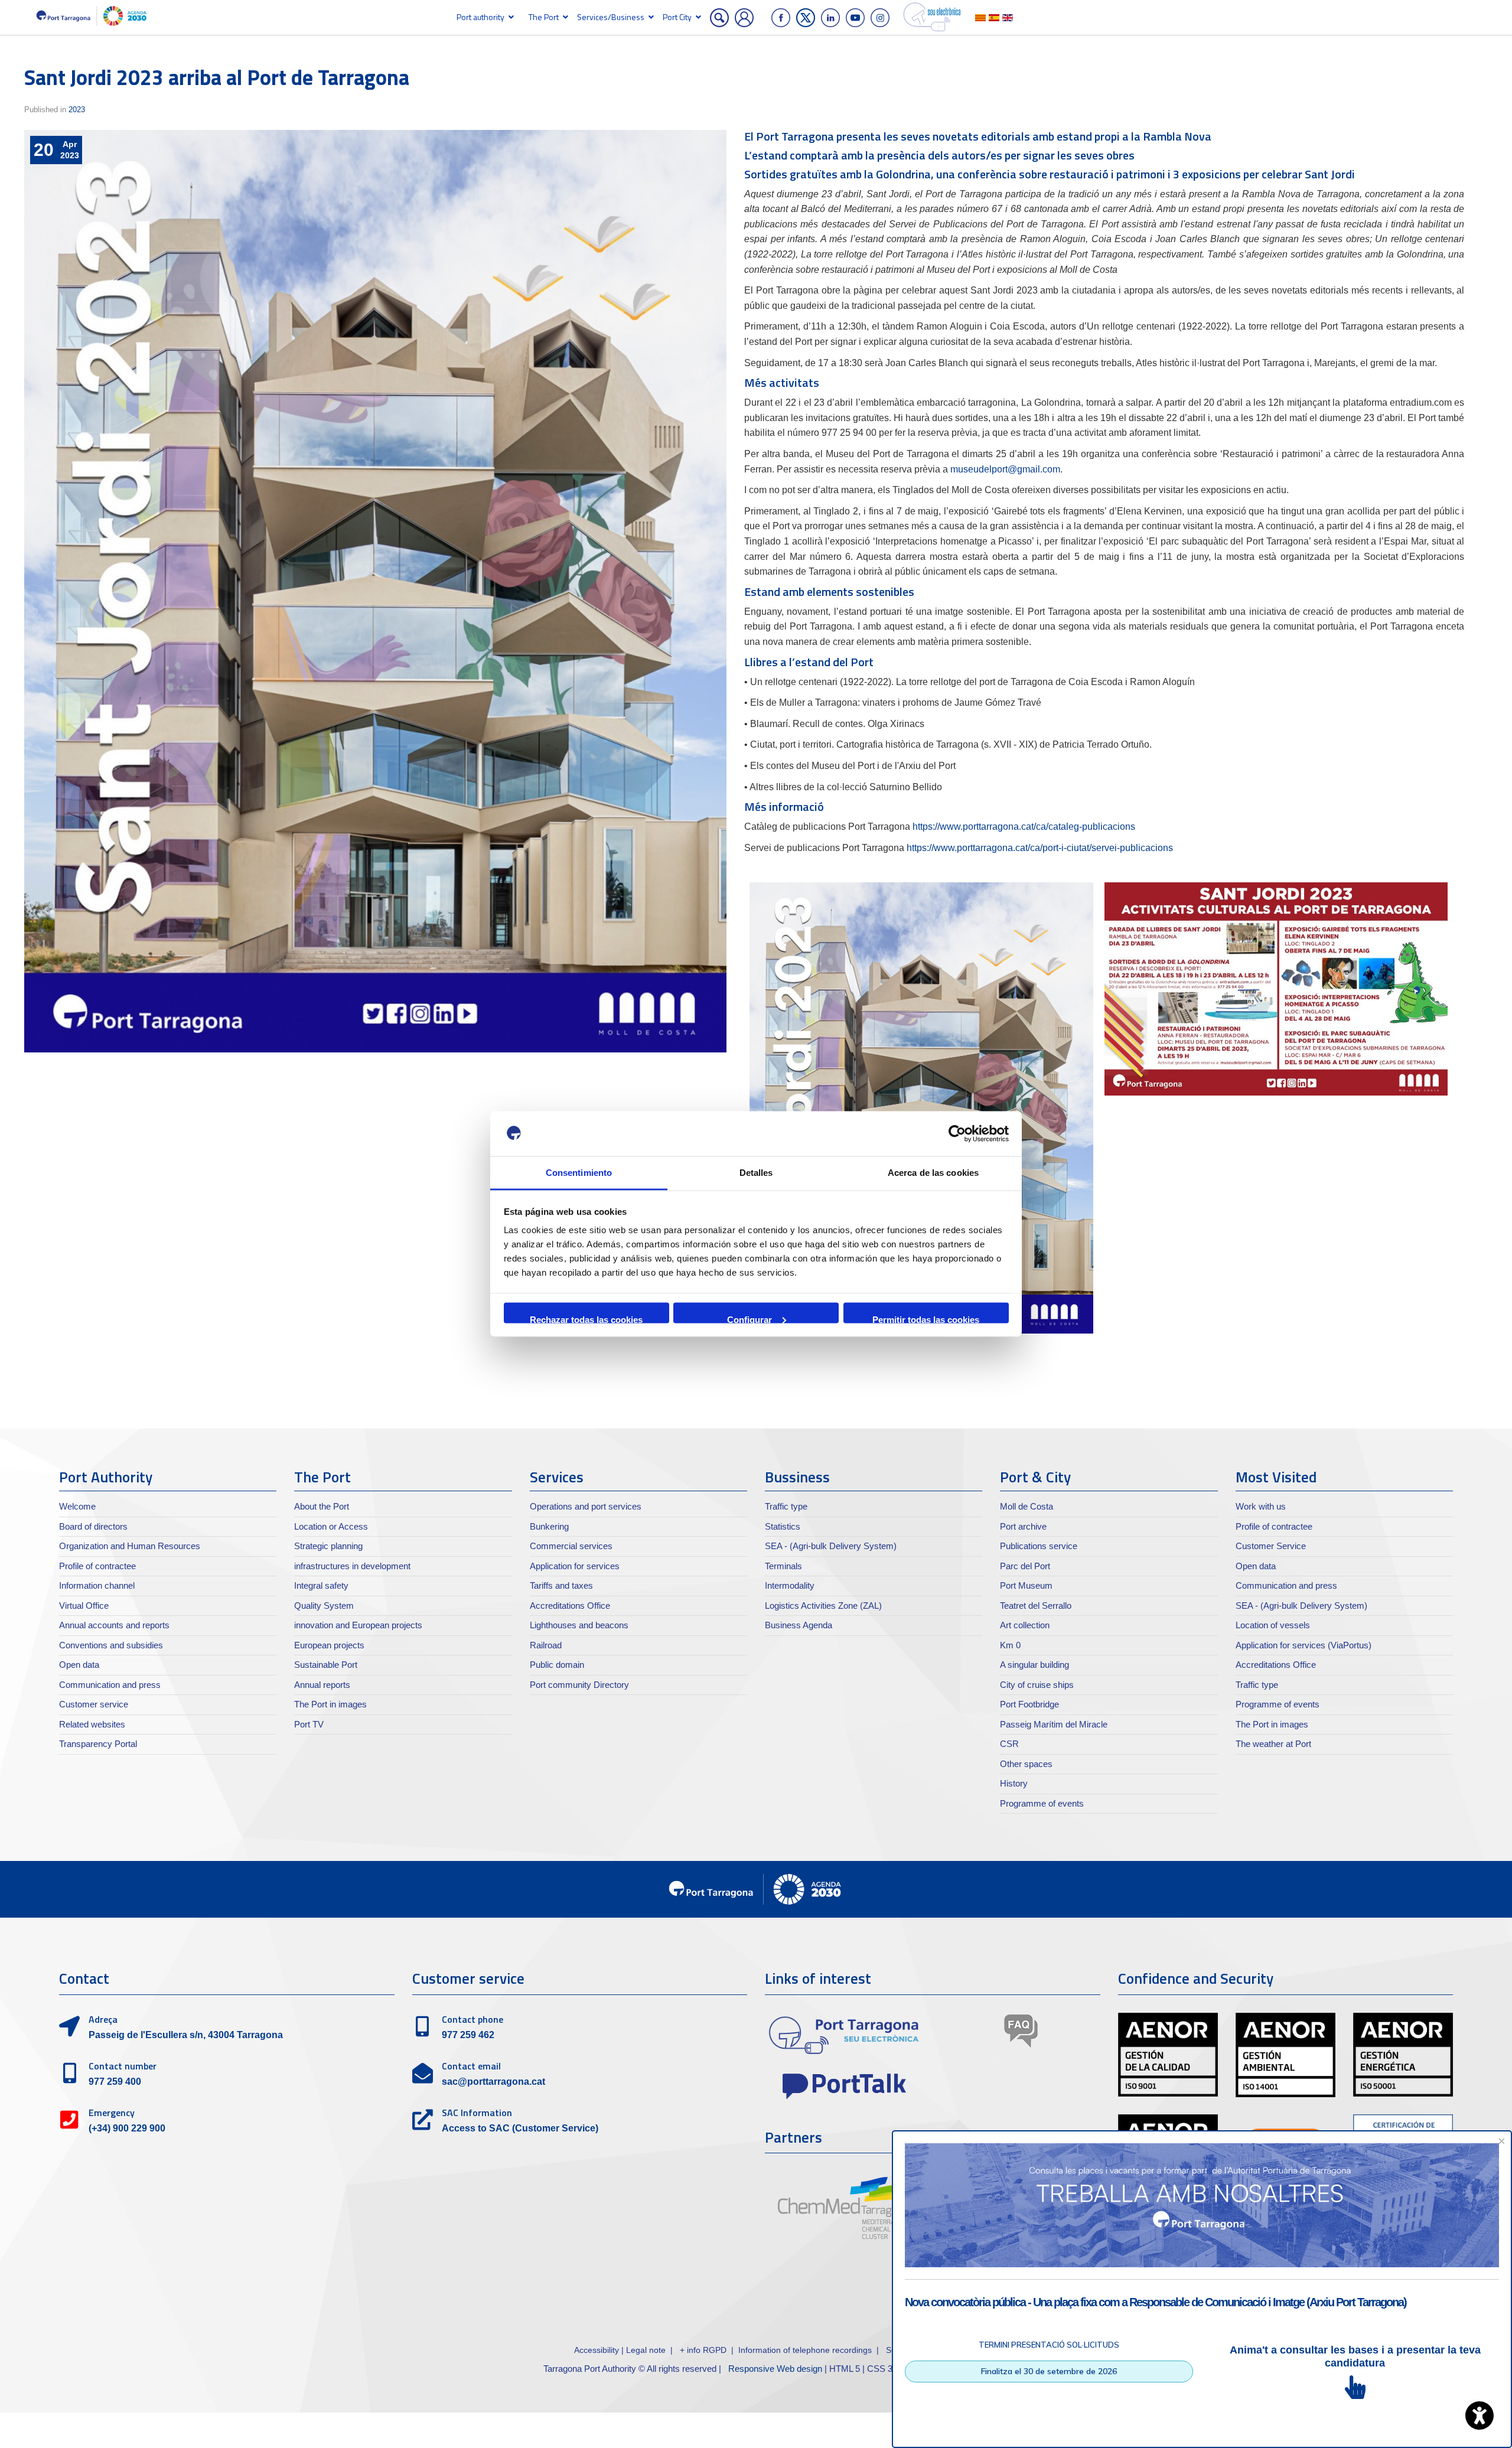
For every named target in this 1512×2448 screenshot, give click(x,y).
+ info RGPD (703, 2350)
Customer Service (1271, 1546)
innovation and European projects (358, 1625)
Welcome (77, 1506)
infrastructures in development (352, 1566)
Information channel (97, 1585)
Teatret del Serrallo (1036, 1606)
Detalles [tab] (756, 1173)
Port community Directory (579, 1685)
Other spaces (1026, 1764)
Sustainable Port (326, 1665)
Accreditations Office (570, 1606)
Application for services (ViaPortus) (1304, 1645)
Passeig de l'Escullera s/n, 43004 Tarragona (186, 2035)
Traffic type (786, 1506)
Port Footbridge (1029, 1704)
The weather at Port (1273, 1744)
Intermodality (790, 1585)
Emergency (112, 2113)
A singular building (1034, 1665)
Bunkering (549, 1526)
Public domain (557, 1665)
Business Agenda (799, 1625)
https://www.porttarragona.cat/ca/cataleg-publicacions (1024, 827)
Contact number (123, 2066)
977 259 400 (115, 2082)
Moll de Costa (1027, 1506)
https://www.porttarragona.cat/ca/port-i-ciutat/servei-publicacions (1040, 848)
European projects (329, 1645)
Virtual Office (84, 1606)
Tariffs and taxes (561, 1585)
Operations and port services (586, 1506)
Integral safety (321, 1585)
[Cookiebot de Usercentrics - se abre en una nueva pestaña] (957, 1134)
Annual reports (322, 1685)
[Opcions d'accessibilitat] (1480, 2416)
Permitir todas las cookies (926, 1318)
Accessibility (598, 2350)
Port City (677, 17)
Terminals (783, 1566)
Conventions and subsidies (111, 1645)
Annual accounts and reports (114, 1625)
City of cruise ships (1037, 1685)
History (1014, 1783)
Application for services (575, 1566)
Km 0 (1010, 1645)
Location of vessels (1273, 1625)
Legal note (646, 2350)
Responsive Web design (775, 2369)
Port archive (1023, 1526)
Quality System (324, 1606)
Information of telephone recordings (805, 2350)
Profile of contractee (97, 1566)
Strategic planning (328, 1546)
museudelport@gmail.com (1005, 469)
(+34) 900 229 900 (127, 2128)
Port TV (309, 1724)
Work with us (1261, 1506)
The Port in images (330, 1704)
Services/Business (611, 17)
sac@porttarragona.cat (493, 2082)
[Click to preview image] (375, 591)
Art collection (1025, 1625)
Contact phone (472, 2019)
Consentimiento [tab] (579, 1173)
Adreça (103, 2019)
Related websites (92, 1724)
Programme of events (1042, 1803)
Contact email (471, 2066)
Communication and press (110, 1685)
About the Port (322, 1506)
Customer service (94, 1704)
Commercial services (571, 1546)
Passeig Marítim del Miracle (1054, 1724)
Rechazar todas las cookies (586, 1318)
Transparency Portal (98, 1744)
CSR (1009, 1744)
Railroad (546, 1645)
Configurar (750, 1318)
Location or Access (331, 1526)
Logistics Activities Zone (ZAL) (823, 1606)
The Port (544, 17)
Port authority (480, 17)
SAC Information (477, 2113)
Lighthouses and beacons (579, 1625)
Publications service (1039, 1546)
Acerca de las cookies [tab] (933, 1173)
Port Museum (1026, 1585)
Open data (79, 1665)
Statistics (783, 1526)
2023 (77, 110)
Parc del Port (1025, 1566)
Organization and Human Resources (130, 1546)
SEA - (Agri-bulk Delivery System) (831, 1546)
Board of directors (93, 1526)
